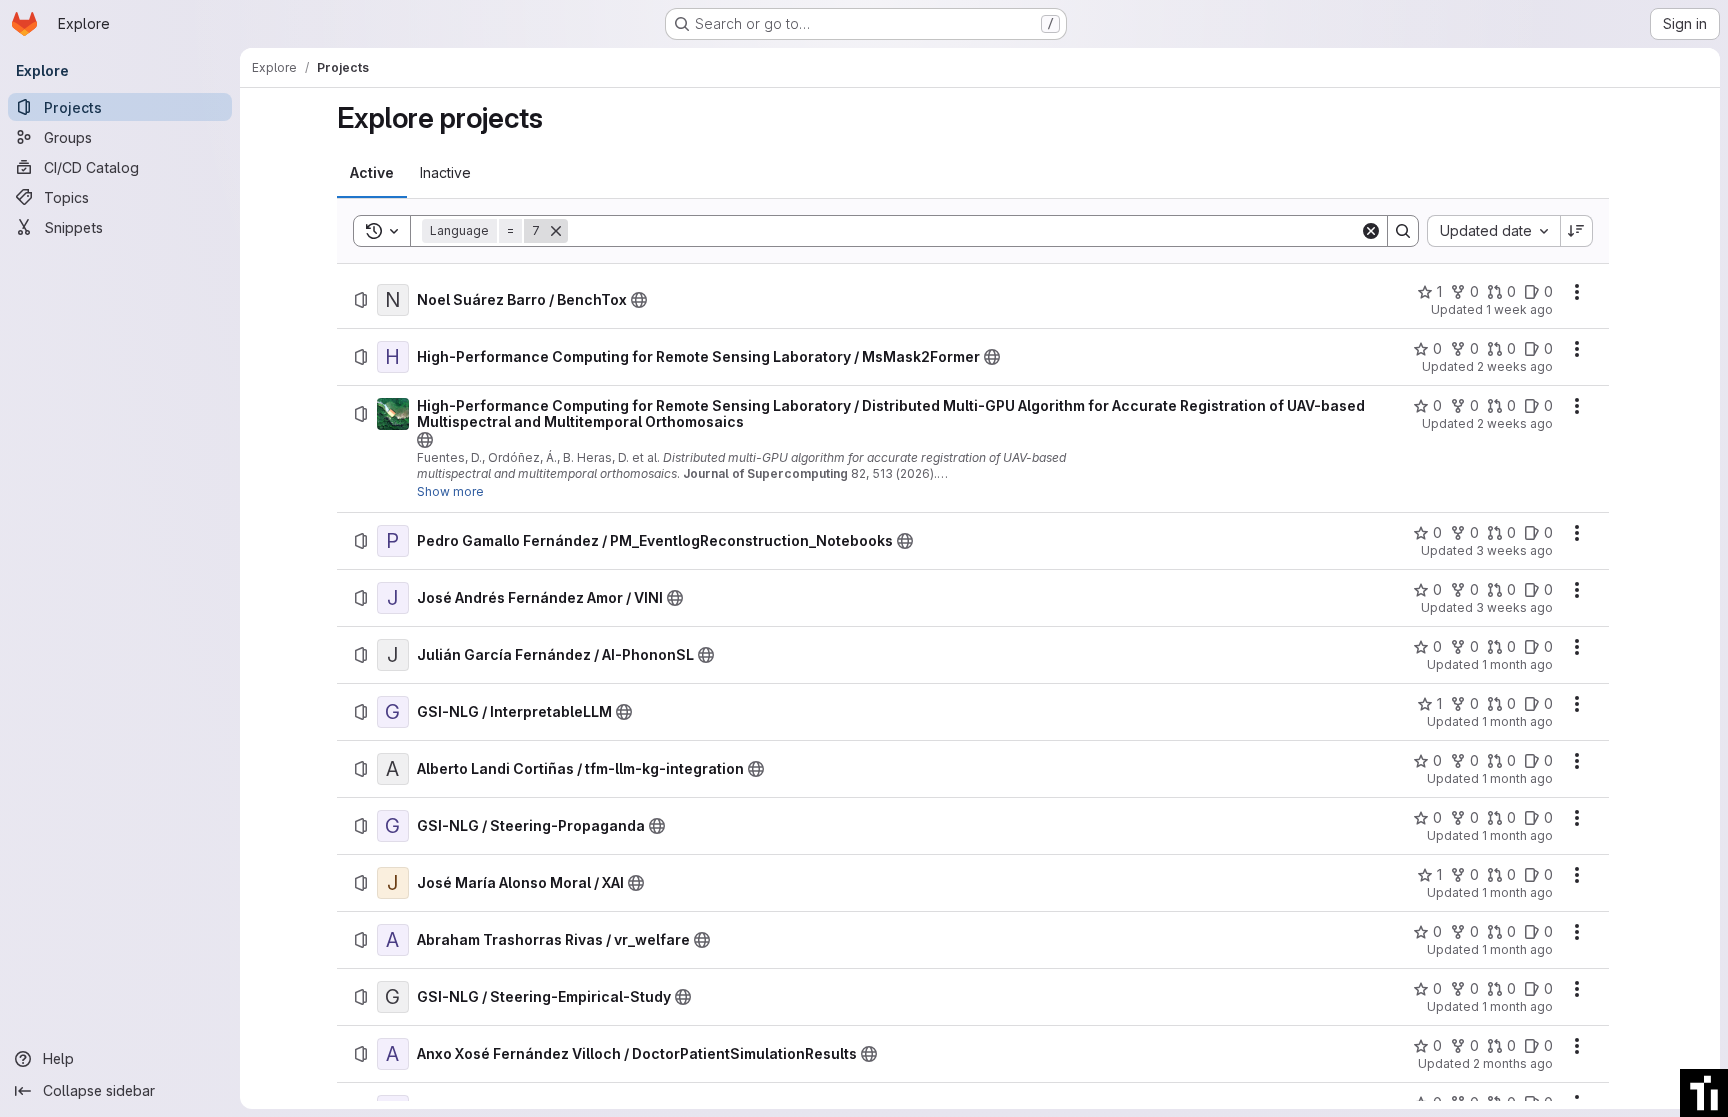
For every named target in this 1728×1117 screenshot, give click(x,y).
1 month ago (1517, 664)
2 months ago (1513, 1063)
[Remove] (556, 231)
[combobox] (1493, 231)
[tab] (372, 173)
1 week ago (1519, 309)
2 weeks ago (1515, 366)
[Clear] (1371, 231)
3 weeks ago (1514, 550)
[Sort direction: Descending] (1577, 231)
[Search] (1403, 231)
